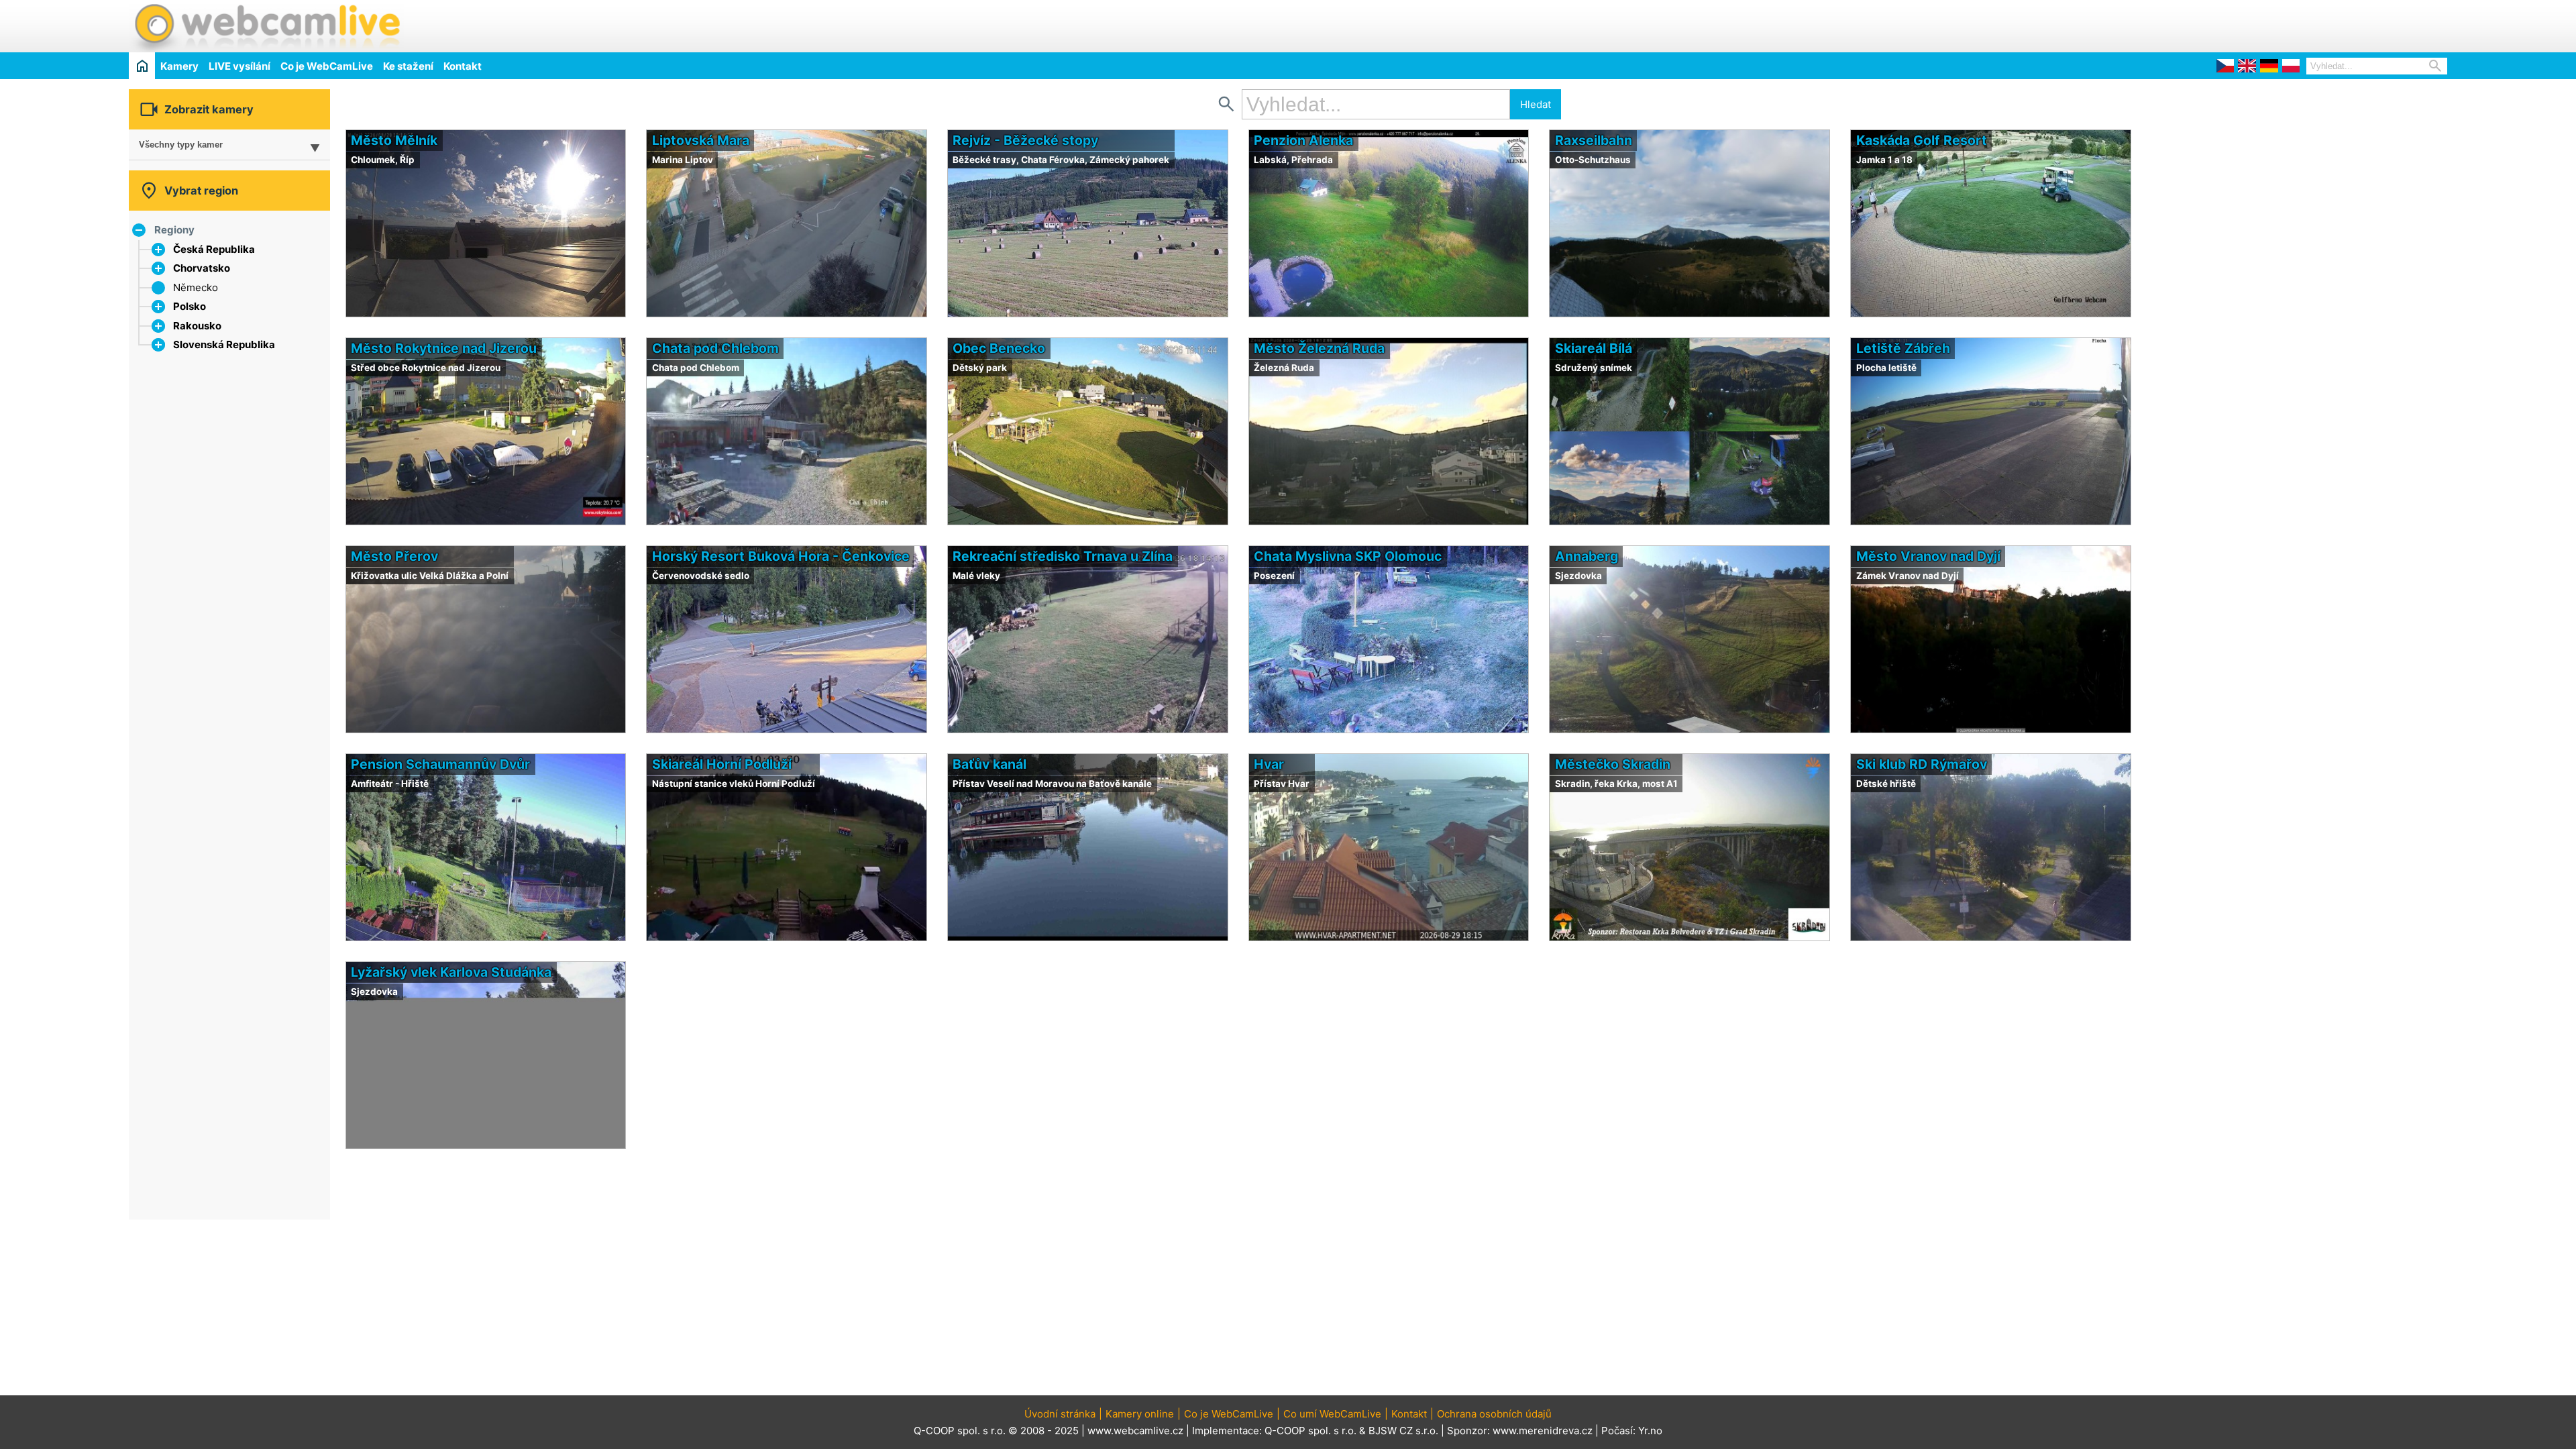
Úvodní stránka (1060, 1414)
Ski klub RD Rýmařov (1922, 764)
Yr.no (1650, 1431)
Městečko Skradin (1613, 764)
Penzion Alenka (1303, 140)
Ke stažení (408, 66)
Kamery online (1140, 1414)
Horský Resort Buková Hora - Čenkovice (781, 556)
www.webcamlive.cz (1135, 1431)
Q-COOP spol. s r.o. (1310, 1431)
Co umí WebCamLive (1332, 1414)
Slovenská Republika (224, 344)
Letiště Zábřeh (1903, 348)
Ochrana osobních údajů (1494, 1414)
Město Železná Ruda (1319, 348)
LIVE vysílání (239, 66)
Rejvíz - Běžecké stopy (1025, 140)
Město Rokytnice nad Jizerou (444, 348)
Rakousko (197, 326)
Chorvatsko (202, 268)
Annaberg (1587, 556)
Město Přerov (394, 556)
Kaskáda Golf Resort (1922, 140)
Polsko (190, 306)
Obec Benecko (999, 348)
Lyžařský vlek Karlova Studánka (451, 972)
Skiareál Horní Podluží (722, 764)
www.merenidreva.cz (1543, 1431)
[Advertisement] (2290, 24)
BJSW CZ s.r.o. (1403, 1431)
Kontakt (463, 66)
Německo (196, 287)
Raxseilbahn (1594, 140)
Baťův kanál (989, 764)
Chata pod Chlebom (715, 348)
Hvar (1269, 764)
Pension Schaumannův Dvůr (440, 764)
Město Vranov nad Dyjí (1928, 556)
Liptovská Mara (701, 140)
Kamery (179, 66)
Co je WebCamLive (327, 66)
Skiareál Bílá (1594, 348)
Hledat (1536, 104)
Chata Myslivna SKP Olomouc (1348, 556)
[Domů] (142, 65)
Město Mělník (394, 140)
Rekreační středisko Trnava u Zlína (1063, 556)
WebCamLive (266, 26)
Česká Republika (214, 249)
